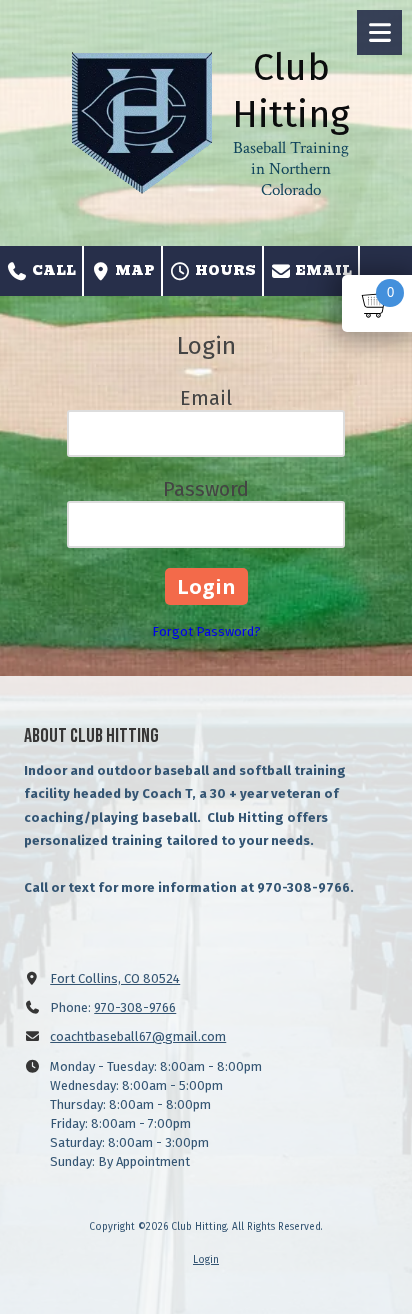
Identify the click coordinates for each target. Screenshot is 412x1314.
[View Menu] (379, 32)
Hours (224, 270)
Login (206, 1260)
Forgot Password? (206, 631)
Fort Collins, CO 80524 (115, 978)
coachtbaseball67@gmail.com (138, 1036)
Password (206, 489)
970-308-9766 (135, 1007)
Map (133, 270)
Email (322, 270)
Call (52, 270)
